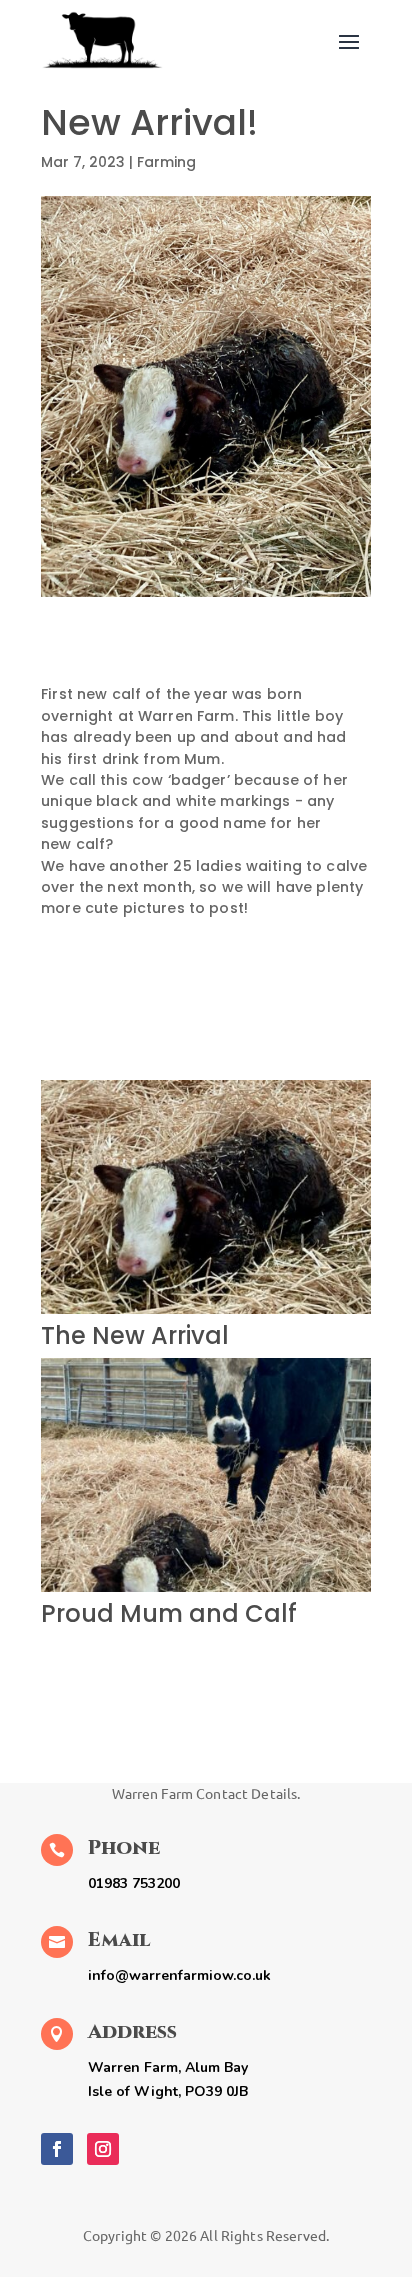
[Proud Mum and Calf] (206, 1592)
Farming (166, 162)
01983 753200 (134, 1883)
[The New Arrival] (206, 1314)
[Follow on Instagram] (103, 2149)
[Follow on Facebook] (57, 2149)
